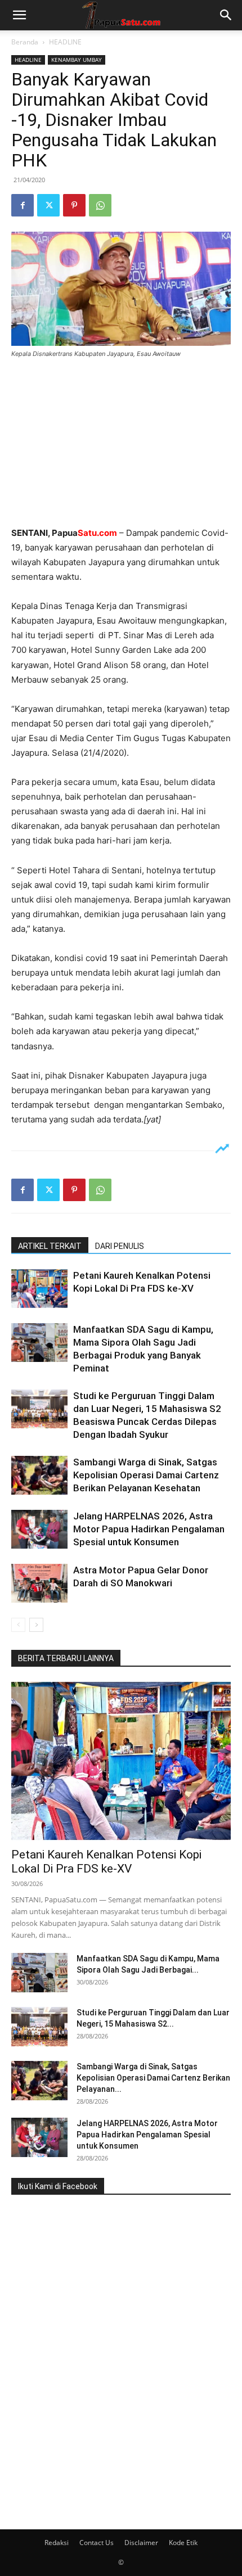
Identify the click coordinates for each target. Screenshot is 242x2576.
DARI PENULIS (120, 1246)
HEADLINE (65, 42)
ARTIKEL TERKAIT (50, 1246)
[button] (19, 15)
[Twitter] (48, 205)
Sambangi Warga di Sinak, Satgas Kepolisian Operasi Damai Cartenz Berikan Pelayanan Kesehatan (146, 1475)
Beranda (25, 42)
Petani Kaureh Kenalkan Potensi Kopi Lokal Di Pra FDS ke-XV (106, 1862)
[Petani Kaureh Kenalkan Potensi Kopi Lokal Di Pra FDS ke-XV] (39, 1289)
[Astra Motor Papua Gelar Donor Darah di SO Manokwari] (39, 1583)
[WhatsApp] (100, 205)
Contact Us (97, 2543)
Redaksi (57, 2543)
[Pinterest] (74, 205)
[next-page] (36, 1625)
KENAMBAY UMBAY (77, 60)
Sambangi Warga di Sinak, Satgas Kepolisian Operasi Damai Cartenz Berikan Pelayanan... (153, 2078)
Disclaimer (141, 2543)
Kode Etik (183, 2543)
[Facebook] (23, 205)
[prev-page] (18, 1625)
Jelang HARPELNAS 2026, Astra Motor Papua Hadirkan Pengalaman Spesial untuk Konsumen (149, 1529)
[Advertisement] (121, 444)
